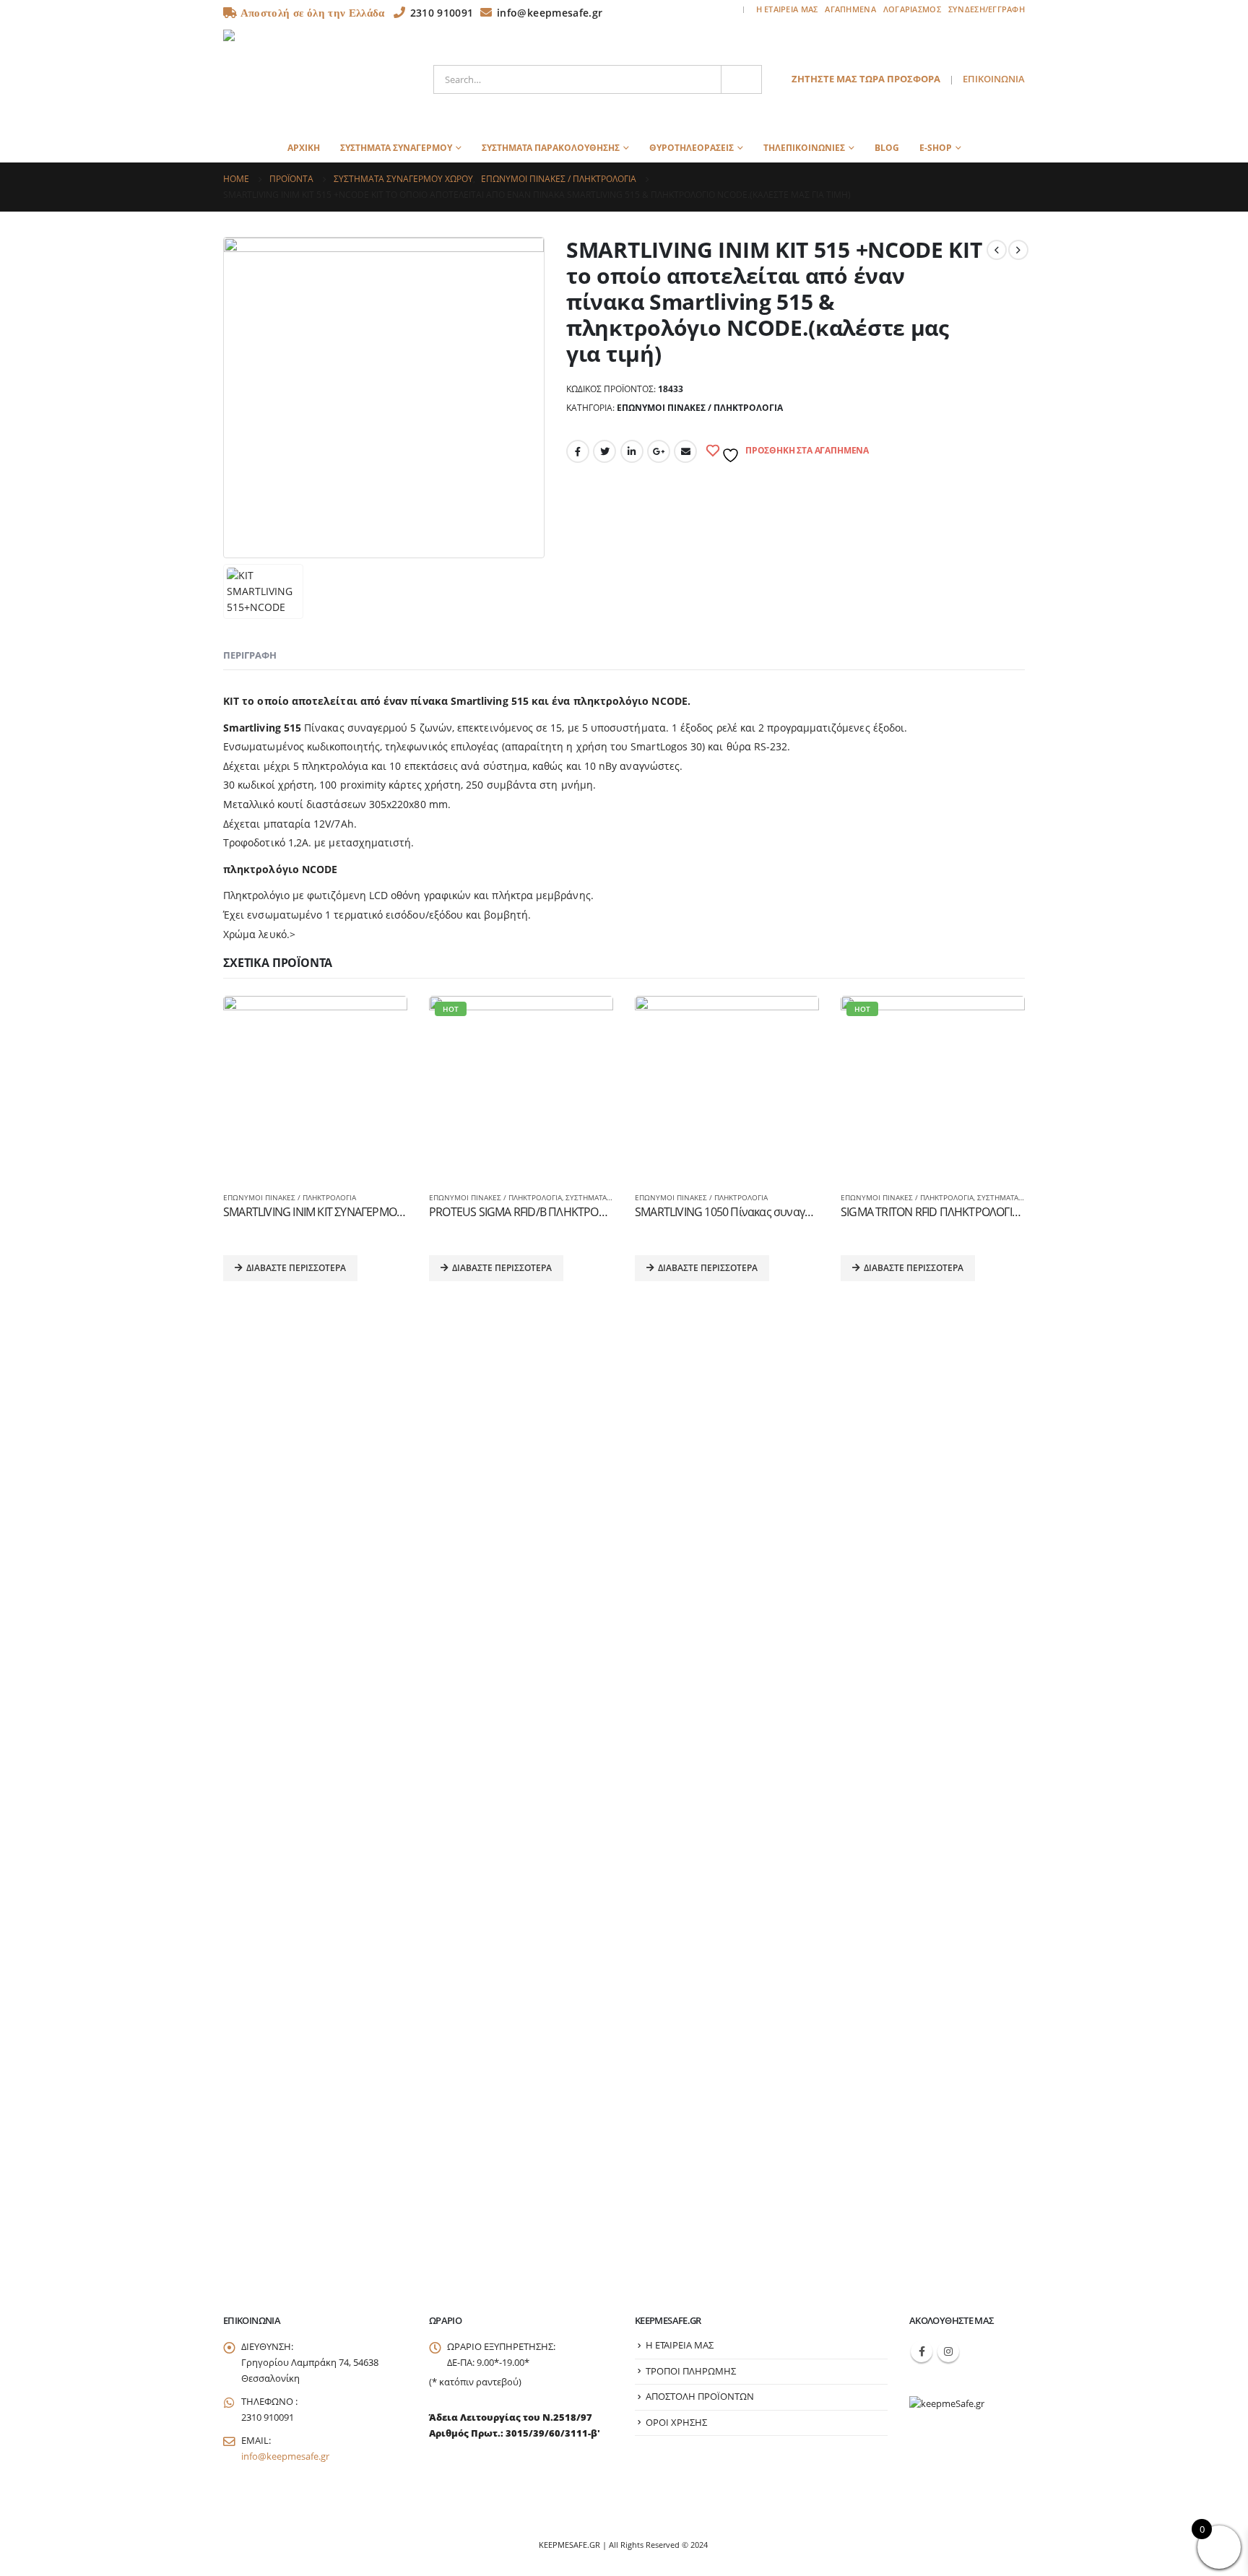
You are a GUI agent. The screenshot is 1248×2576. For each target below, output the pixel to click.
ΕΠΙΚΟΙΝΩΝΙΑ (994, 79)
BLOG (887, 148)
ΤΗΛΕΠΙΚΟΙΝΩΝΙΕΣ (804, 148)
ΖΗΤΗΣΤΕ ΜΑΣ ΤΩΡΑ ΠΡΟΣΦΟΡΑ (866, 79)
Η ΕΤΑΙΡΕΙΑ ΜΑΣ (787, 9)
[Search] (742, 79)
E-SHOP (936, 148)
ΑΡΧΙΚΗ (304, 148)
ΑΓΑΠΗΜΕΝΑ (850, 9)
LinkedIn (632, 451)
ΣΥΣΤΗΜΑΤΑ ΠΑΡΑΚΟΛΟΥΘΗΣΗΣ (551, 148)
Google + (659, 451)
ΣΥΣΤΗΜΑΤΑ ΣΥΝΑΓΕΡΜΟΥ (396, 148)
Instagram (948, 2351)
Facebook (578, 451)
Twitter (604, 451)
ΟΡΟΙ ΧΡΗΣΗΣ (676, 2423)
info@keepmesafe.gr (285, 2456)
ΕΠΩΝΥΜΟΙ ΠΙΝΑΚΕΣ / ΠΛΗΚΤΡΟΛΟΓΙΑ (700, 408)
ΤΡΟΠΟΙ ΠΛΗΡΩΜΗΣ (691, 2371)
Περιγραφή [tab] (250, 655)
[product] (315, 1088)
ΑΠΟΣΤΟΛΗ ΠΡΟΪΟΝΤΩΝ (700, 2397)
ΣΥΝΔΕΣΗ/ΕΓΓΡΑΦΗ (987, 9)
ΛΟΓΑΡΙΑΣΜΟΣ (912, 9)
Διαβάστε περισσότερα (296, 1268)
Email (685, 451)
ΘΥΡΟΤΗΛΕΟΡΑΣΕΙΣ (692, 148)
